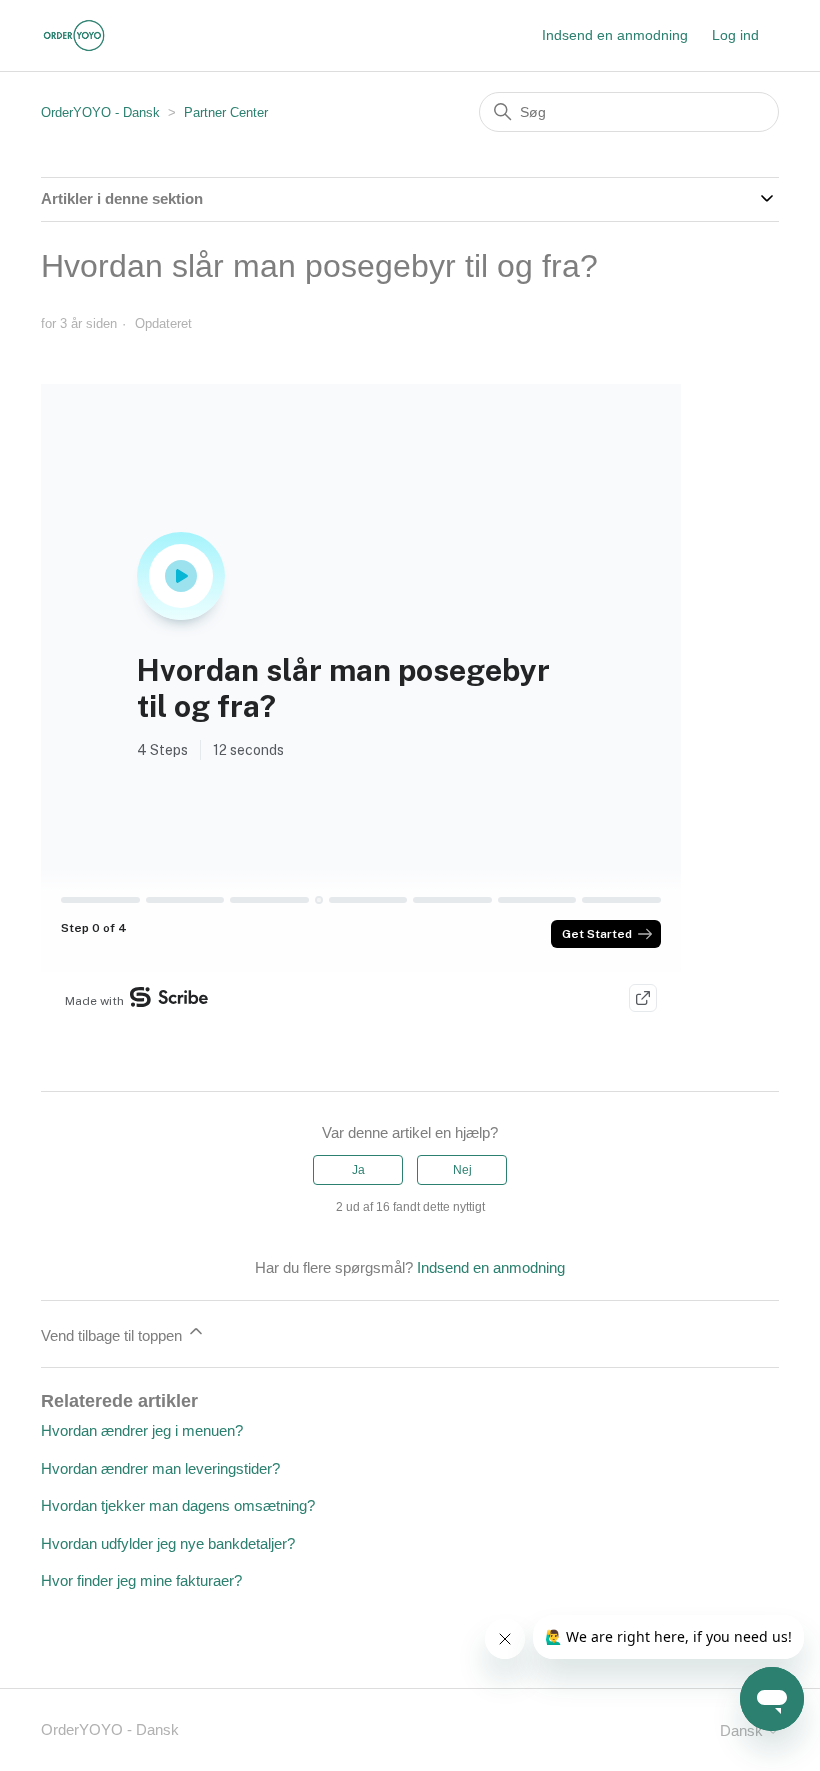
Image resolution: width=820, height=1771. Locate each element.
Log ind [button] (735, 35)
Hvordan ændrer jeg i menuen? (142, 1430)
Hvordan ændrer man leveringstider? (160, 1468)
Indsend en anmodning (615, 35)
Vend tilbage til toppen (113, 1335)
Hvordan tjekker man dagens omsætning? (178, 1505)
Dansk (743, 1730)
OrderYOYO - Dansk (100, 112)
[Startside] (74, 35)
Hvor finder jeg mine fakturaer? (141, 1580)
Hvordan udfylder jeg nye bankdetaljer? (168, 1543)
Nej (462, 1170)
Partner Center (226, 112)
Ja (358, 1170)
